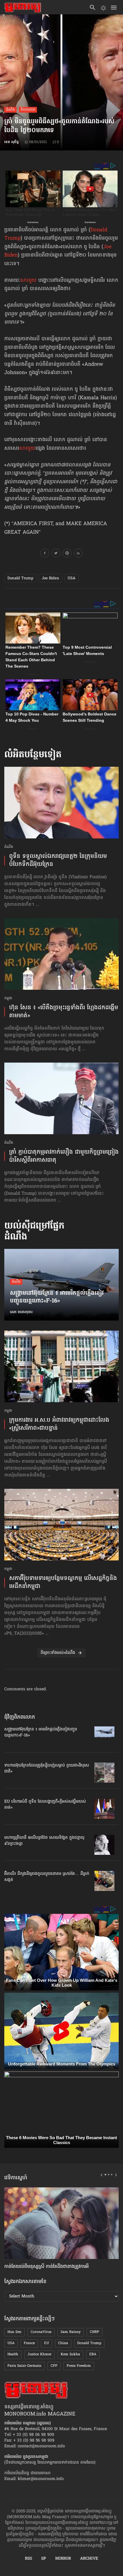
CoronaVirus (41, 2332)
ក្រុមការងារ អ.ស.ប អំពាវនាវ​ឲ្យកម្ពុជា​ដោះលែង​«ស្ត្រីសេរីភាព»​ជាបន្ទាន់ (59, 1424)
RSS (28, 2559)
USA (72, 578)
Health (13, 2354)
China (63, 2343)
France (29, 2343)
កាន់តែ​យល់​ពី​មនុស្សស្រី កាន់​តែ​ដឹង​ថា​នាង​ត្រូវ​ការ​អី (46, 2267)
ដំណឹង (10, 110)
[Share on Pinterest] (67, 554)
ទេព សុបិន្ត (12, 142)
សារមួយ (28, 281)
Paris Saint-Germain (24, 2366)
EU (46, 2343)
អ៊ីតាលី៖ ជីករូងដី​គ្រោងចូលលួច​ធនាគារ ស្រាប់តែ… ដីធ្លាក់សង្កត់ (47, 1877)
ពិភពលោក (28, 110)
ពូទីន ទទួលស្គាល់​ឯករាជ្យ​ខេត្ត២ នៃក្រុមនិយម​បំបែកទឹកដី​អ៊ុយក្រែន (58, 860)
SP (44, 2559)
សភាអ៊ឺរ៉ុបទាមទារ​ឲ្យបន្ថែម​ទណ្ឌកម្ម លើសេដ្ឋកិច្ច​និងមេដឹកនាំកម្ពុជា (63, 1583)
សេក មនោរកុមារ (21, 1312)
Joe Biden (50, 578)
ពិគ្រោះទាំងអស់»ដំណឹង (58, 1653)
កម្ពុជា (8, 998)
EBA (93, 2354)
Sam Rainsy (71, 2332)
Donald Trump (20, 578)
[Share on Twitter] (56, 554)
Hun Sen (14, 2332)
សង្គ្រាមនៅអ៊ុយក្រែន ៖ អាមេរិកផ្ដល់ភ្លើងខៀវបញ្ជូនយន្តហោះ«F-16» (57, 1298)
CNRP (95, 2332)
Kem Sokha (70, 2354)
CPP (54, 2366)
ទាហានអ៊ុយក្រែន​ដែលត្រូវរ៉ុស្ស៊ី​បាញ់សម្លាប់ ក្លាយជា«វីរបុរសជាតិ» (47, 1769)
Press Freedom (79, 2366)
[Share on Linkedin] (78, 554)
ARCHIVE (89, 2559)
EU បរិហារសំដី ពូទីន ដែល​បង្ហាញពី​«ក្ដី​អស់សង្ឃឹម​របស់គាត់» (45, 1805)
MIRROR (63, 2559)
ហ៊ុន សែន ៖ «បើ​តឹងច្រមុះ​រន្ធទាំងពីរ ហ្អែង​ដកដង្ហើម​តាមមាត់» (64, 1012)
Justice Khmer (39, 2354)
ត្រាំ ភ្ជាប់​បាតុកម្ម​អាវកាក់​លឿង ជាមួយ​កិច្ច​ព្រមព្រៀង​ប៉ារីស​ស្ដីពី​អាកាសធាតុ (64, 1156)
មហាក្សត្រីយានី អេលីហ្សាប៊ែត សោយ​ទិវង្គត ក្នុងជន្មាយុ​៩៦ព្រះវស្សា (44, 1841)
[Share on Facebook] (45, 554)
